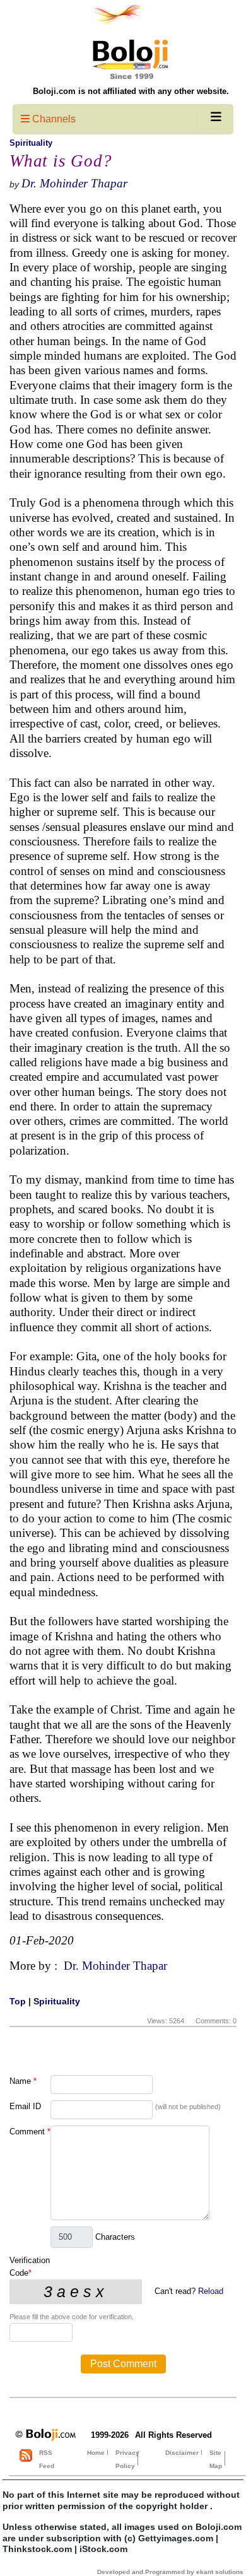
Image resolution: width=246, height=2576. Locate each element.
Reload (211, 2291)
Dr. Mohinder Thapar (74, 183)
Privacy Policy (127, 2459)
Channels (53, 119)
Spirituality (31, 143)
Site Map (216, 2459)
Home (96, 2453)
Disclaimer (182, 2453)
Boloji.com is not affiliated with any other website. (131, 91)
